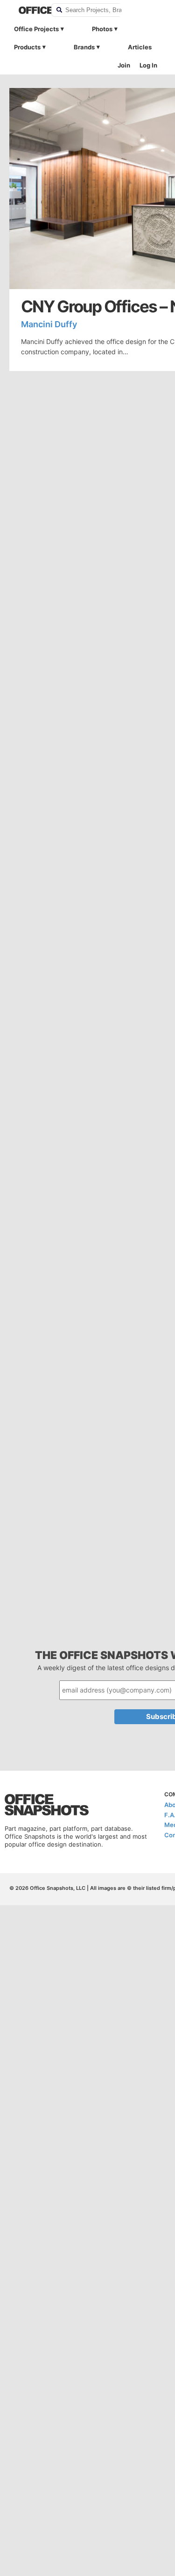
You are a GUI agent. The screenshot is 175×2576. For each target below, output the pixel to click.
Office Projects (36, 29)
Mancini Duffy (49, 324)
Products (27, 47)
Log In (148, 65)
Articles (140, 47)
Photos (102, 29)
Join (124, 65)
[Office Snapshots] (29, 10)
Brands (84, 47)
